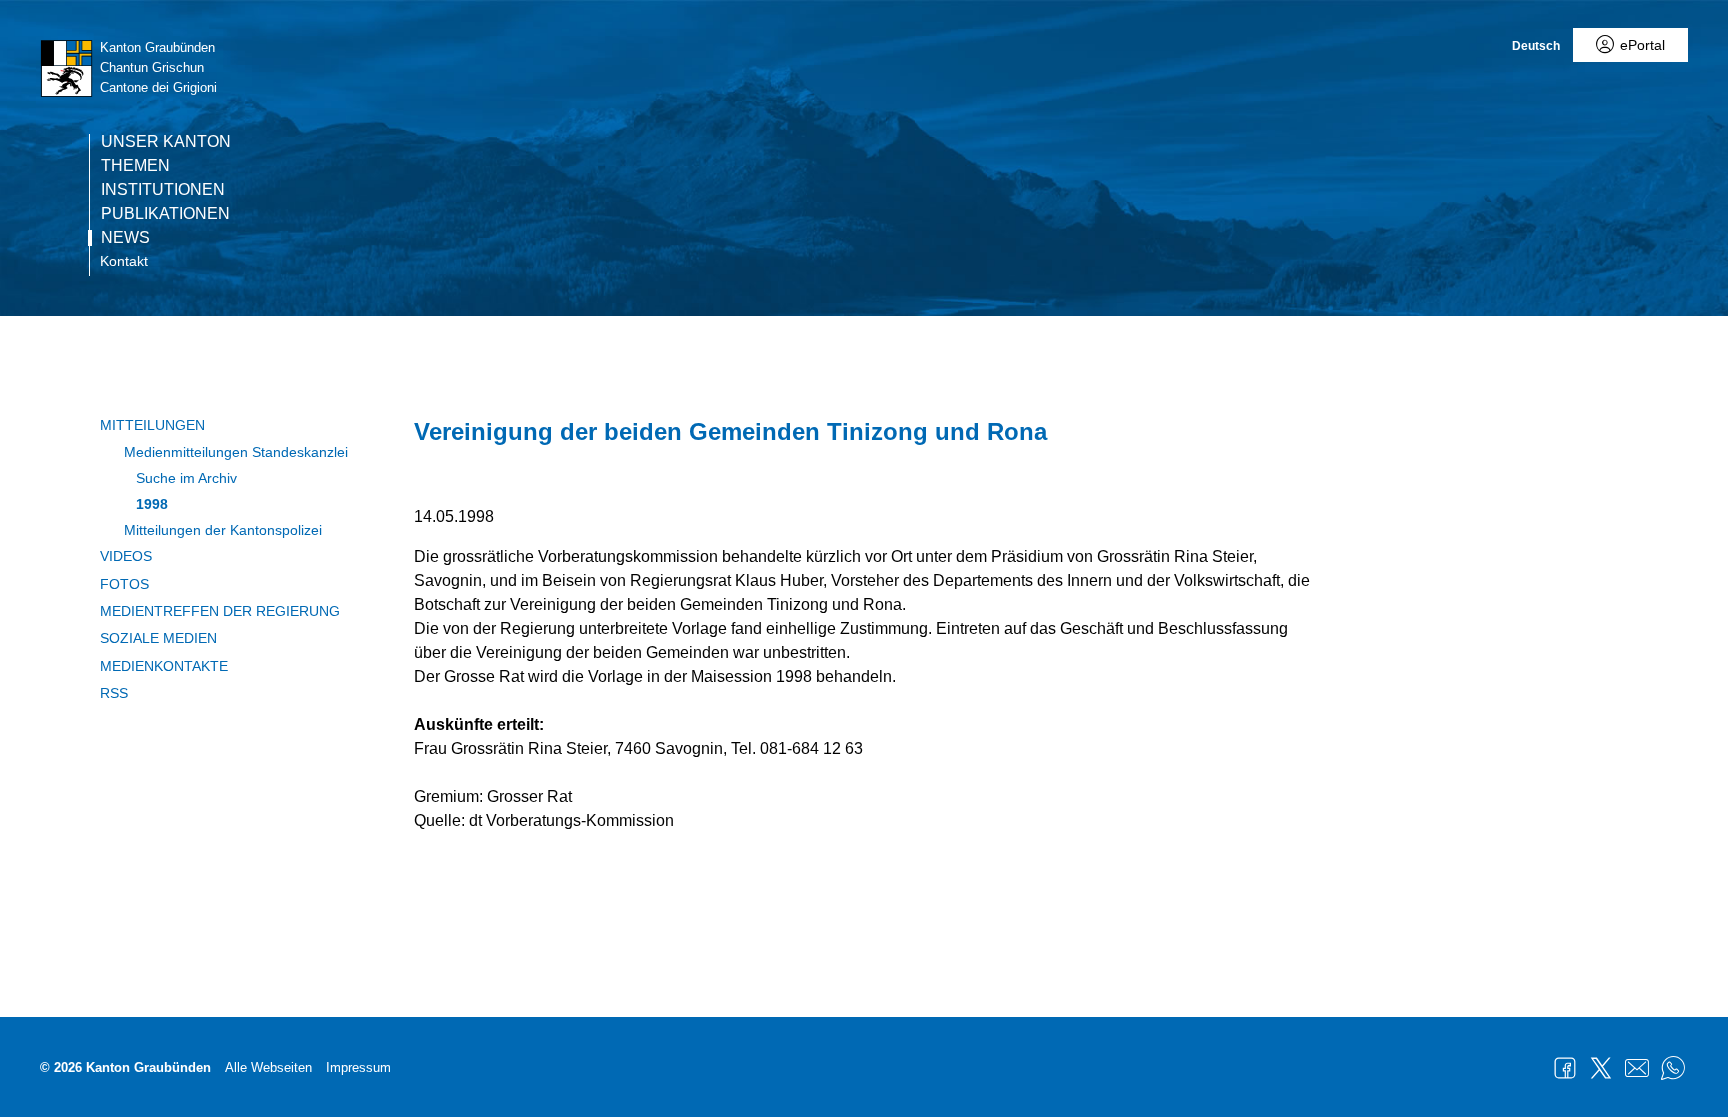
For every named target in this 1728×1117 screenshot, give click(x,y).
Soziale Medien (158, 638)
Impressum (358, 1067)
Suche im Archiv (186, 478)
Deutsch (1536, 46)
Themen (135, 166)
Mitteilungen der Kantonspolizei (223, 530)
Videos (126, 556)
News (125, 238)
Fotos (124, 584)
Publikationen (165, 214)
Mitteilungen (152, 425)
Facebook (1565, 1068)
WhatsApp (1673, 1068)
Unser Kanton (166, 142)
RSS (114, 693)
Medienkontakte (164, 666)
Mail (1637, 1068)
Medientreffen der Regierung (220, 611)
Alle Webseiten (268, 1067)
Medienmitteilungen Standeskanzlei (236, 452)
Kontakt (124, 261)
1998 (152, 504)
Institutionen (163, 190)
